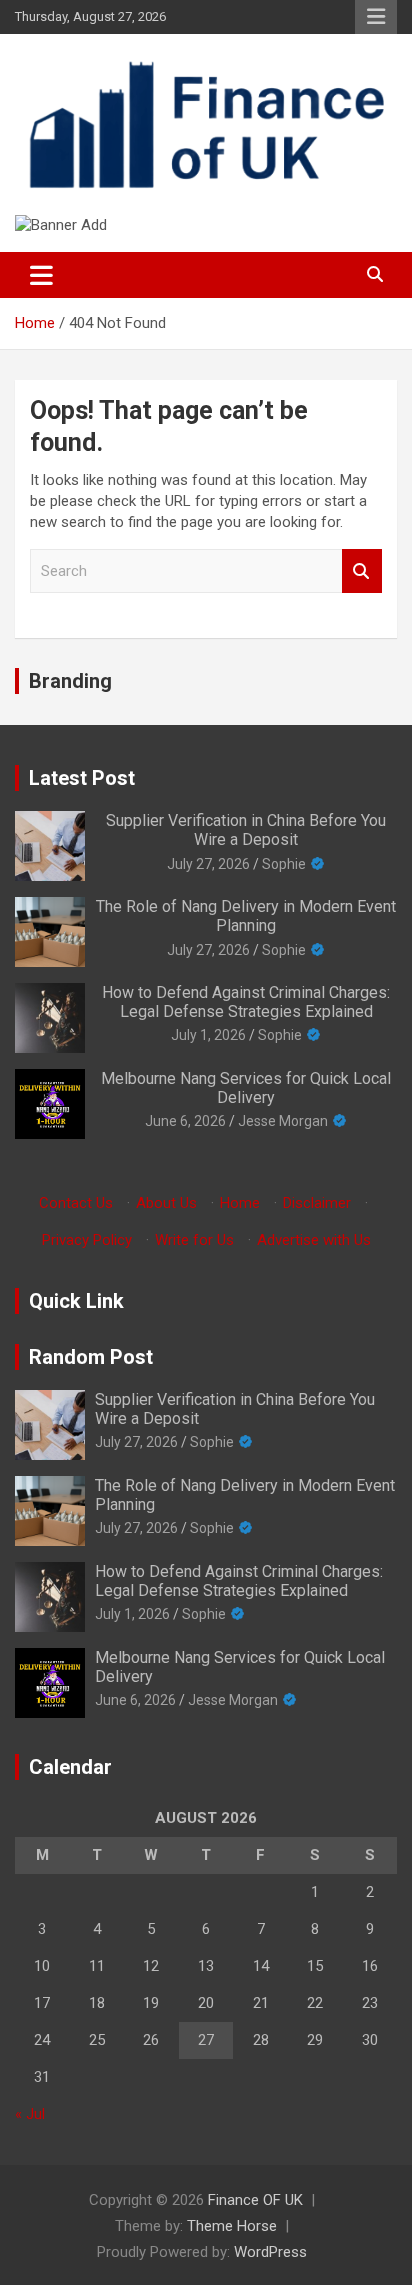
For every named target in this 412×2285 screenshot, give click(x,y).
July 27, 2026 (208, 864)
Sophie (284, 864)
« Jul (30, 2114)
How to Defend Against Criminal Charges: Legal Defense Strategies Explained (246, 1002)
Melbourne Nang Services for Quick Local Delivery (246, 1088)
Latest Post (82, 778)
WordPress (270, 2252)
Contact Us (76, 1203)
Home (240, 1203)
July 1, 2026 (208, 1035)
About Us (166, 1203)
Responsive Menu (376, 17)
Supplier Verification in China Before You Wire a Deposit (246, 830)
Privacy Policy (87, 1240)
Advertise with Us (314, 1240)
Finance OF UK (255, 2200)
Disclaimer (317, 1203)
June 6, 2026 (185, 1121)
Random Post (91, 1357)
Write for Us (194, 1240)
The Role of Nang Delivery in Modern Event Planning (246, 916)
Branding (70, 681)
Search (362, 571)
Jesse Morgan (283, 1121)
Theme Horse (232, 2226)
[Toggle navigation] (41, 275)
